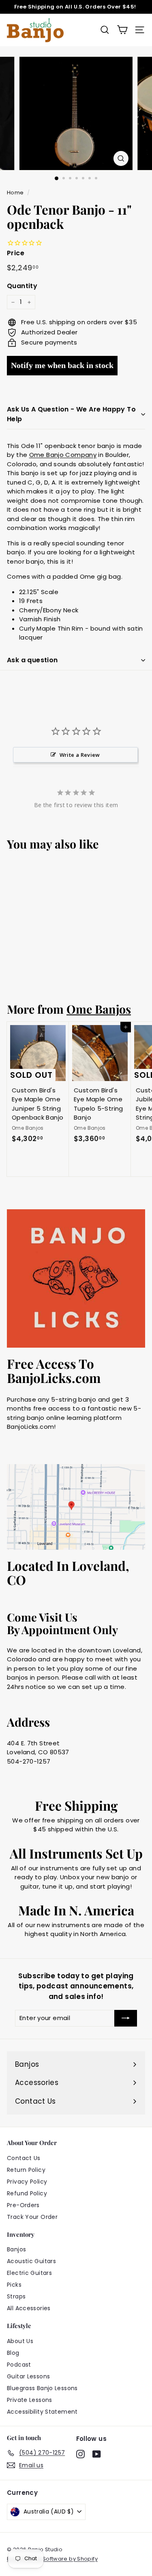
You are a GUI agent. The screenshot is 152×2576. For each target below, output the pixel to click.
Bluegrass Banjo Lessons (42, 2388)
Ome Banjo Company (63, 455)
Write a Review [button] (80, 755)
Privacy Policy (27, 2182)
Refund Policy (27, 2193)
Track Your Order (32, 2217)
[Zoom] (121, 158)
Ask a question (32, 660)
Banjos (16, 2249)
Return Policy (26, 2170)
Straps (16, 2296)
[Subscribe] (126, 2018)
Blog (13, 2353)
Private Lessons (30, 2400)
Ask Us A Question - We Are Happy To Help (71, 414)
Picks (14, 2285)
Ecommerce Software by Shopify (52, 2559)
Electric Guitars (29, 2273)
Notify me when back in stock (62, 365)
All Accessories (29, 2308)
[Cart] (122, 30)
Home (15, 193)
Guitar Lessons (28, 2376)
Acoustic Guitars (31, 2261)
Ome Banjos (99, 1009)
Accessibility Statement (42, 2412)
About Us (20, 2341)
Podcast (19, 2365)
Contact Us (24, 2158)
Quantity (22, 286)
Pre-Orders (23, 2205)
